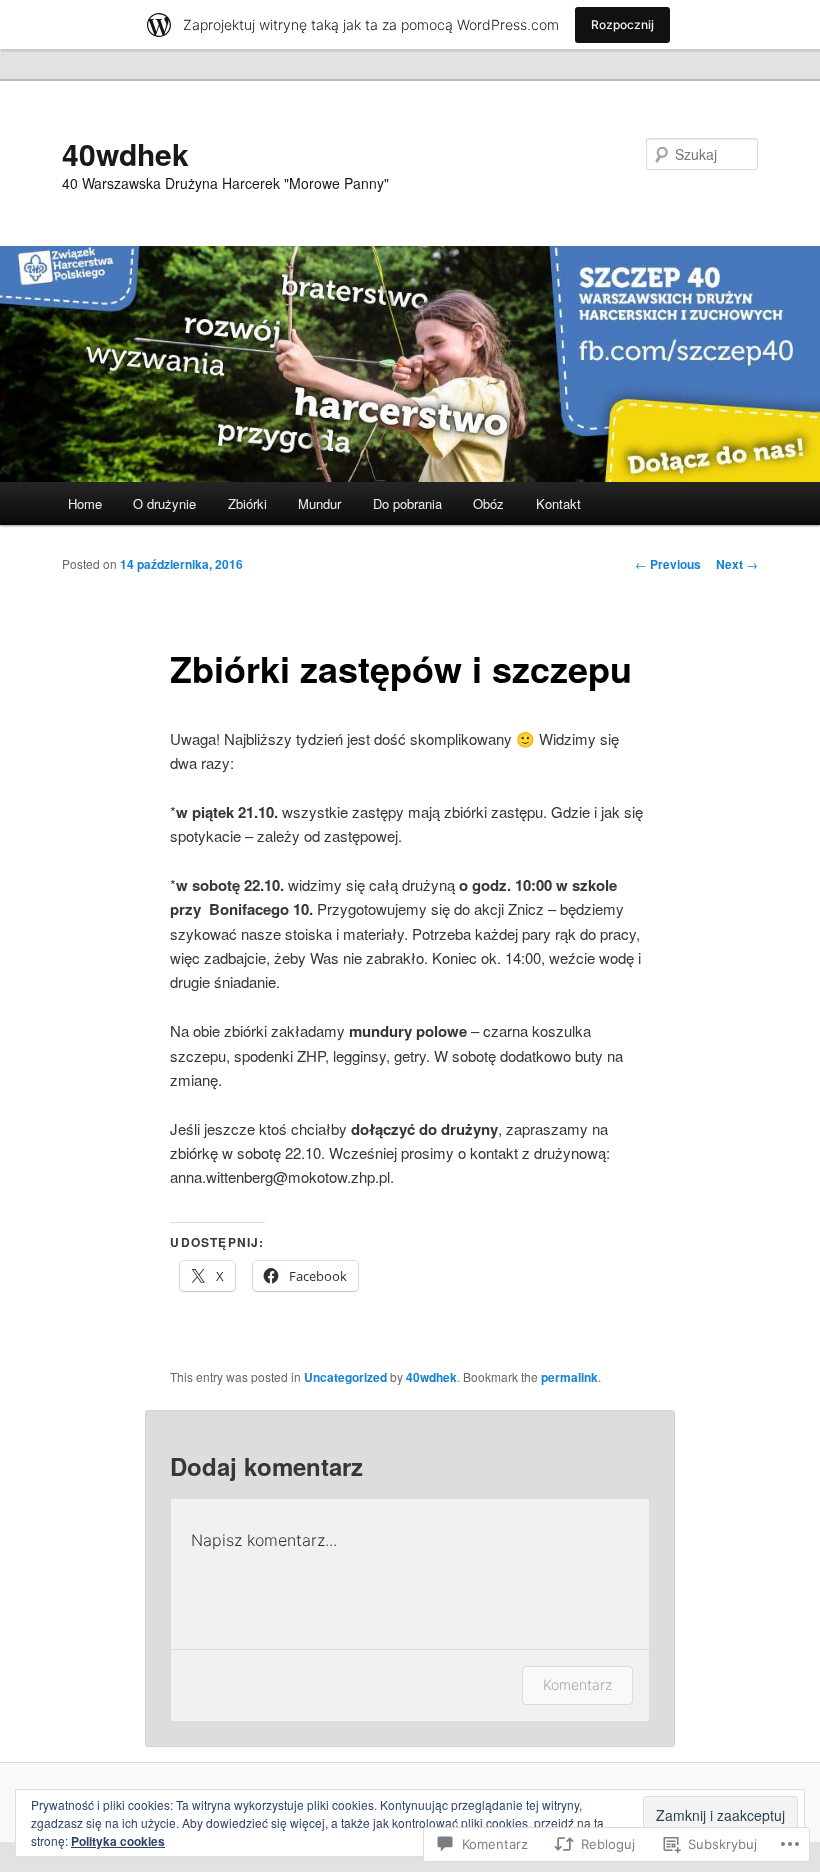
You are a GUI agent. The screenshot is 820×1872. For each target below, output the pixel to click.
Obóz (488, 503)
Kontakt (558, 503)
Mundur (319, 503)
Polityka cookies (118, 1841)
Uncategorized (345, 1377)
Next (737, 564)
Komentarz (577, 1684)
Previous (668, 564)
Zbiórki (247, 503)
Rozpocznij (622, 24)
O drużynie (164, 503)
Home (85, 503)
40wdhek (125, 153)
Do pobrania (407, 503)
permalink (569, 1377)
